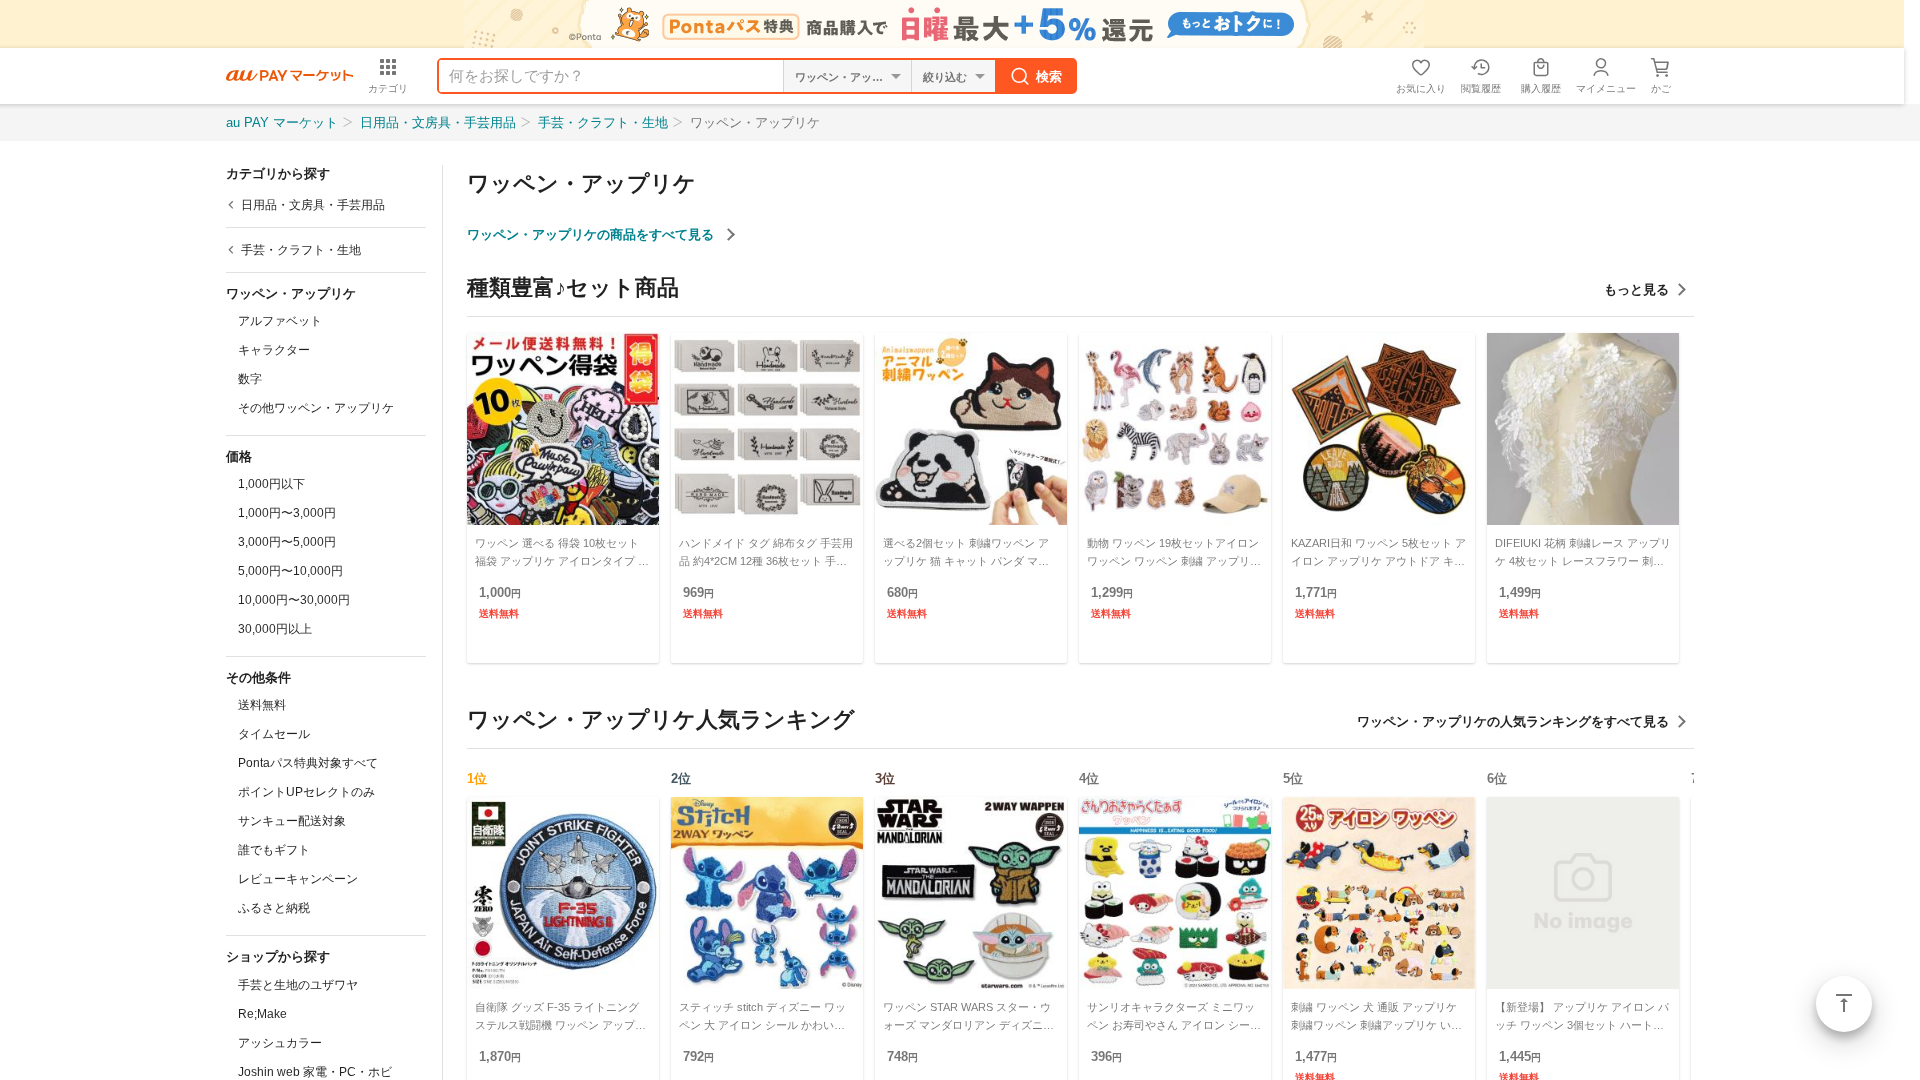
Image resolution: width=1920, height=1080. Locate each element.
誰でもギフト (274, 850)
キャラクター (274, 350)
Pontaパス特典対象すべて (308, 763)
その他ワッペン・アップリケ (316, 408)
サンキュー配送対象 (292, 821)
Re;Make (262, 1014)
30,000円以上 (275, 629)
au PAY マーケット (282, 122)
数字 (250, 379)
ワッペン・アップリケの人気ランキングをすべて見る (1513, 721)
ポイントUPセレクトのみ (306, 792)
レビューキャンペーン (298, 879)
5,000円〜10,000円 (290, 571)
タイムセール (274, 734)
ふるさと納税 (274, 908)
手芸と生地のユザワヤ (298, 985)
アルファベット (280, 321)
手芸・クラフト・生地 (603, 122)
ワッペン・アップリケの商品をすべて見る (592, 234)
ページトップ (1844, 1004)
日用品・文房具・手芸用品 (438, 122)
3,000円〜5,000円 (287, 542)
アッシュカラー (280, 1043)
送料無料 (262, 705)
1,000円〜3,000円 (287, 513)
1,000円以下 (271, 484)
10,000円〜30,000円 (294, 600)
